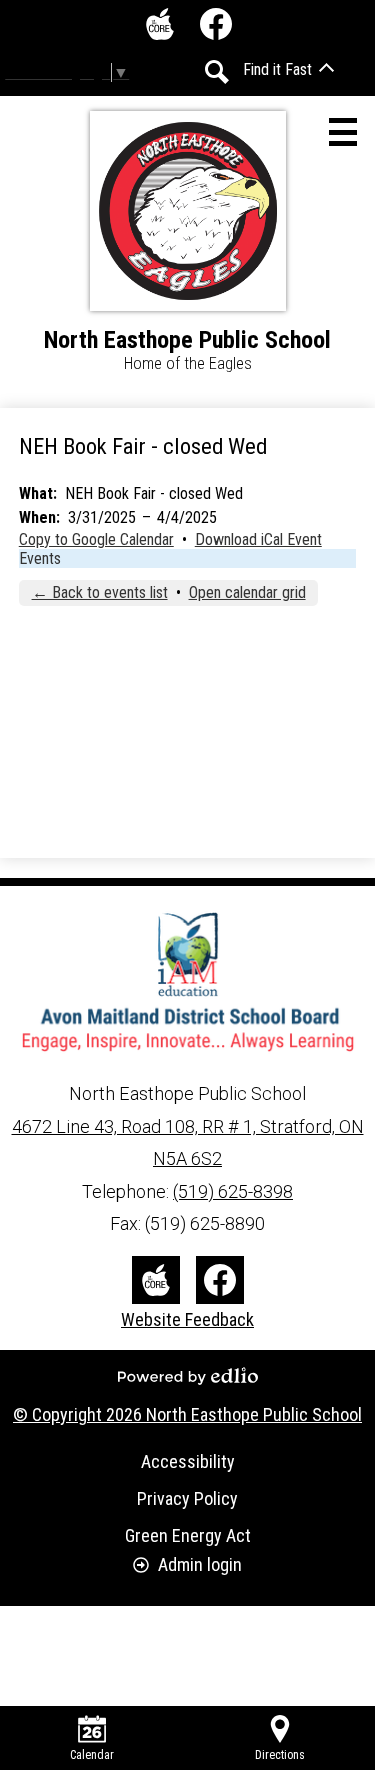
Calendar (92, 1755)
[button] (288, 69)
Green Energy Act (188, 1535)
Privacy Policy (187, 1498)
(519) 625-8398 (233, 1191)
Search (217, 72)
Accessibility (188, 1461)
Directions (280, 1755)
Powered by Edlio (188, 1376)
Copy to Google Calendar (96, 539)
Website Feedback (187, 1319)
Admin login (200, 1564)
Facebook (216, 24)
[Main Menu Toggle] (343, 132)
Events (40, 558)
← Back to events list (100, 592)
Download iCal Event (258, 539)
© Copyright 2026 (187, 1414)
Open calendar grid (247, 592)
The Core (160, 24)
